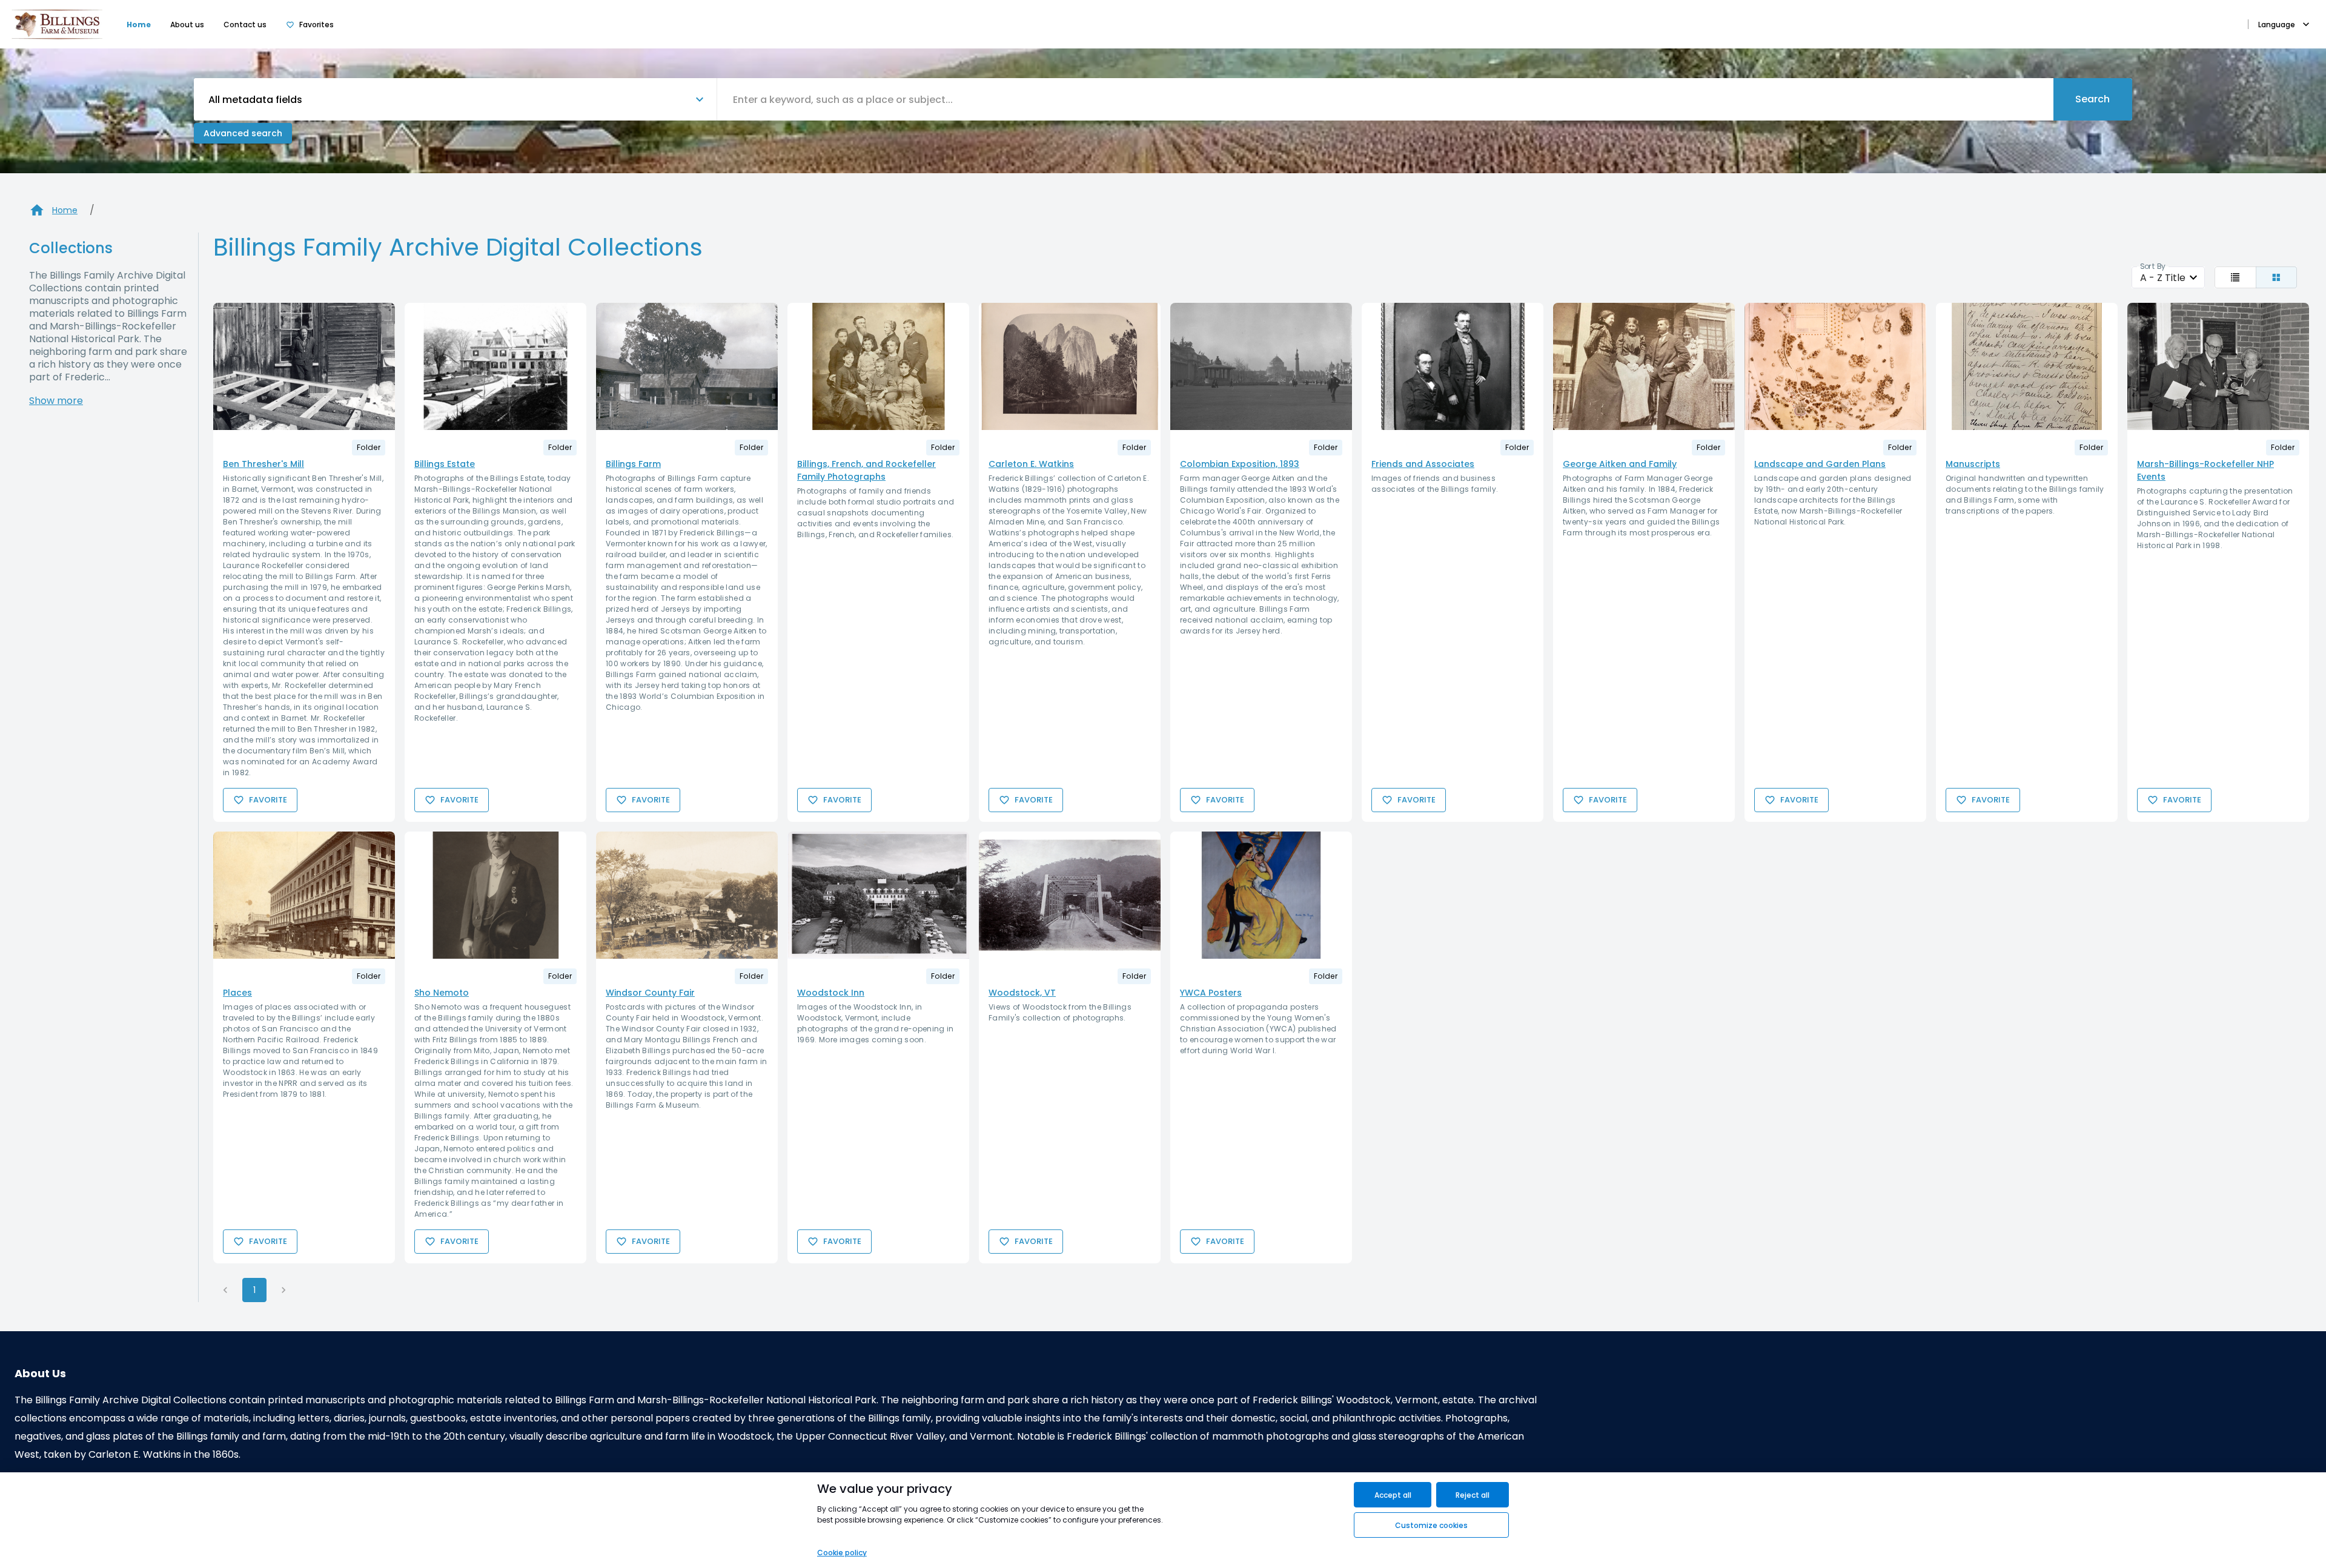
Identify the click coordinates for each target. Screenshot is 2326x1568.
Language (2277, 25)
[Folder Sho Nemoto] (495, 895)
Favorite (268, 800)
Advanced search (243, 133)
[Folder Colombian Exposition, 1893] (1261, 366)
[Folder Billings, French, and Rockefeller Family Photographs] (878, 366)
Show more (56, 401)
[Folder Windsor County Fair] (687, 895)
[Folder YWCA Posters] (1261, 895)
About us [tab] (187, 25)
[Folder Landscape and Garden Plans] (1835, 366)
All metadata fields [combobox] (255, 100)
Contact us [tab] (245, 25)
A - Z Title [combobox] (2163, 278)
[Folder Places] (304, 895)
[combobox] (1385, 99)
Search (2092, 99)
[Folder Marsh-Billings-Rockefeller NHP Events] (2218, 366)
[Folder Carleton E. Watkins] (1070, 366)
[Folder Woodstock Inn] (878, 895)
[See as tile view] (2277, 277)
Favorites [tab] (316, 25)
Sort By (2153, 266)
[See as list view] (2235, 277)
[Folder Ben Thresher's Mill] (304, 366)
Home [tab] (139, 25)
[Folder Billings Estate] (495, 366)
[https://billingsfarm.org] (57, 24)
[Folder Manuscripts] (2027, 366)
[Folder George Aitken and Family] (1644, 366)
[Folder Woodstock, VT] (1070, 895)
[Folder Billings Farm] (687, 366)
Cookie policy (842, 1553)
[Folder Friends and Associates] (1453, 366)
